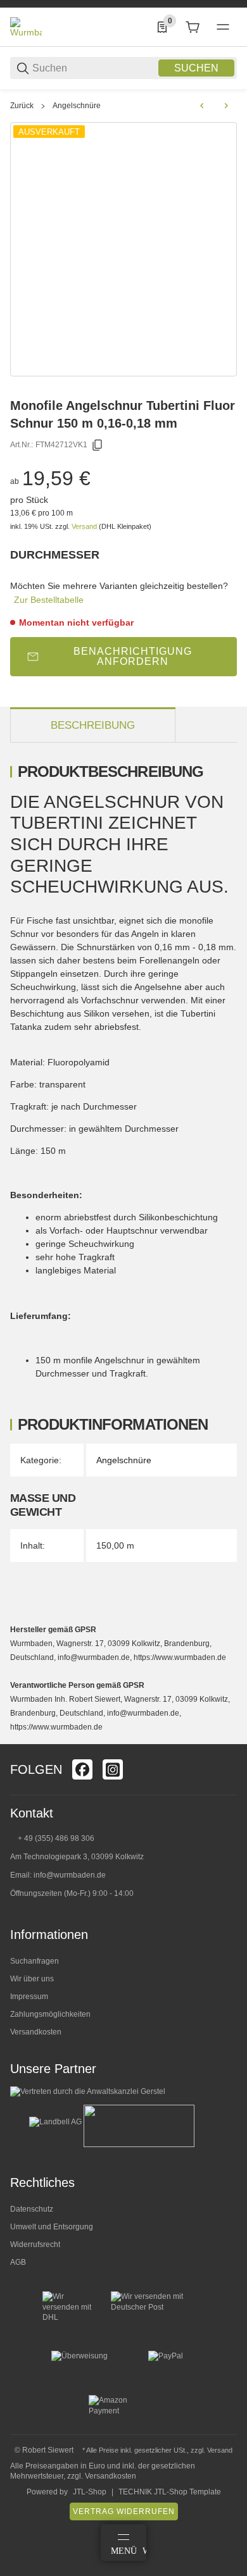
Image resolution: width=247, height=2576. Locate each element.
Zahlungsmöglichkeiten (50, 2014)
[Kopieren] (98, 445)
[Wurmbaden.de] (26, 27)
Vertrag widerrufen (124, 2511)
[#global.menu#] (223, 27)
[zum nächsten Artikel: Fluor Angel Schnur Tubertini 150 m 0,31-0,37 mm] (226, 106)
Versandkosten (36, 2032)
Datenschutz (32, 2209)
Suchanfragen (35, 1961)
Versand (85, 526)
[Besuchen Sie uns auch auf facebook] (82, 1769)
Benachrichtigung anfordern (133, 656)
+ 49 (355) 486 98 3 (52, 1838)
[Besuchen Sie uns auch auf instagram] (113, 1769)
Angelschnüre (77, 106)
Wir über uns (32, 1979)
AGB (18, 2262)
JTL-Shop (90, 2492)
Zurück (22, 106)
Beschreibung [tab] (93, 725)
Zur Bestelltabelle (49, 600)
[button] (227, 1739)
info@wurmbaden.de (70, 1875)
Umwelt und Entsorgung (52, 2227)
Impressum (29, 1997)
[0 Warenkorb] (193, 27)
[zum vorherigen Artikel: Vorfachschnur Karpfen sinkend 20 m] (202, 106)
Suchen (196, 68)
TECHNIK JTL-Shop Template (170, 2492)
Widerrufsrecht (35, 2245)
